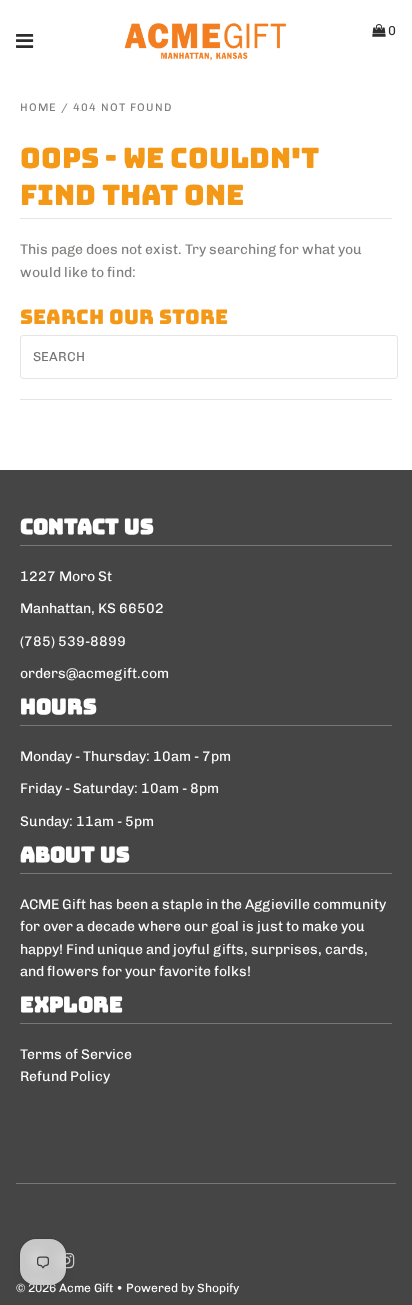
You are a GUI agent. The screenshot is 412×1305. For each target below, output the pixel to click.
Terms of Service (76, 1054)
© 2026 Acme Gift (64, 1288)
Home (38, 107)
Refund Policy (65, 1076)
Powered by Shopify (182, 1288)
